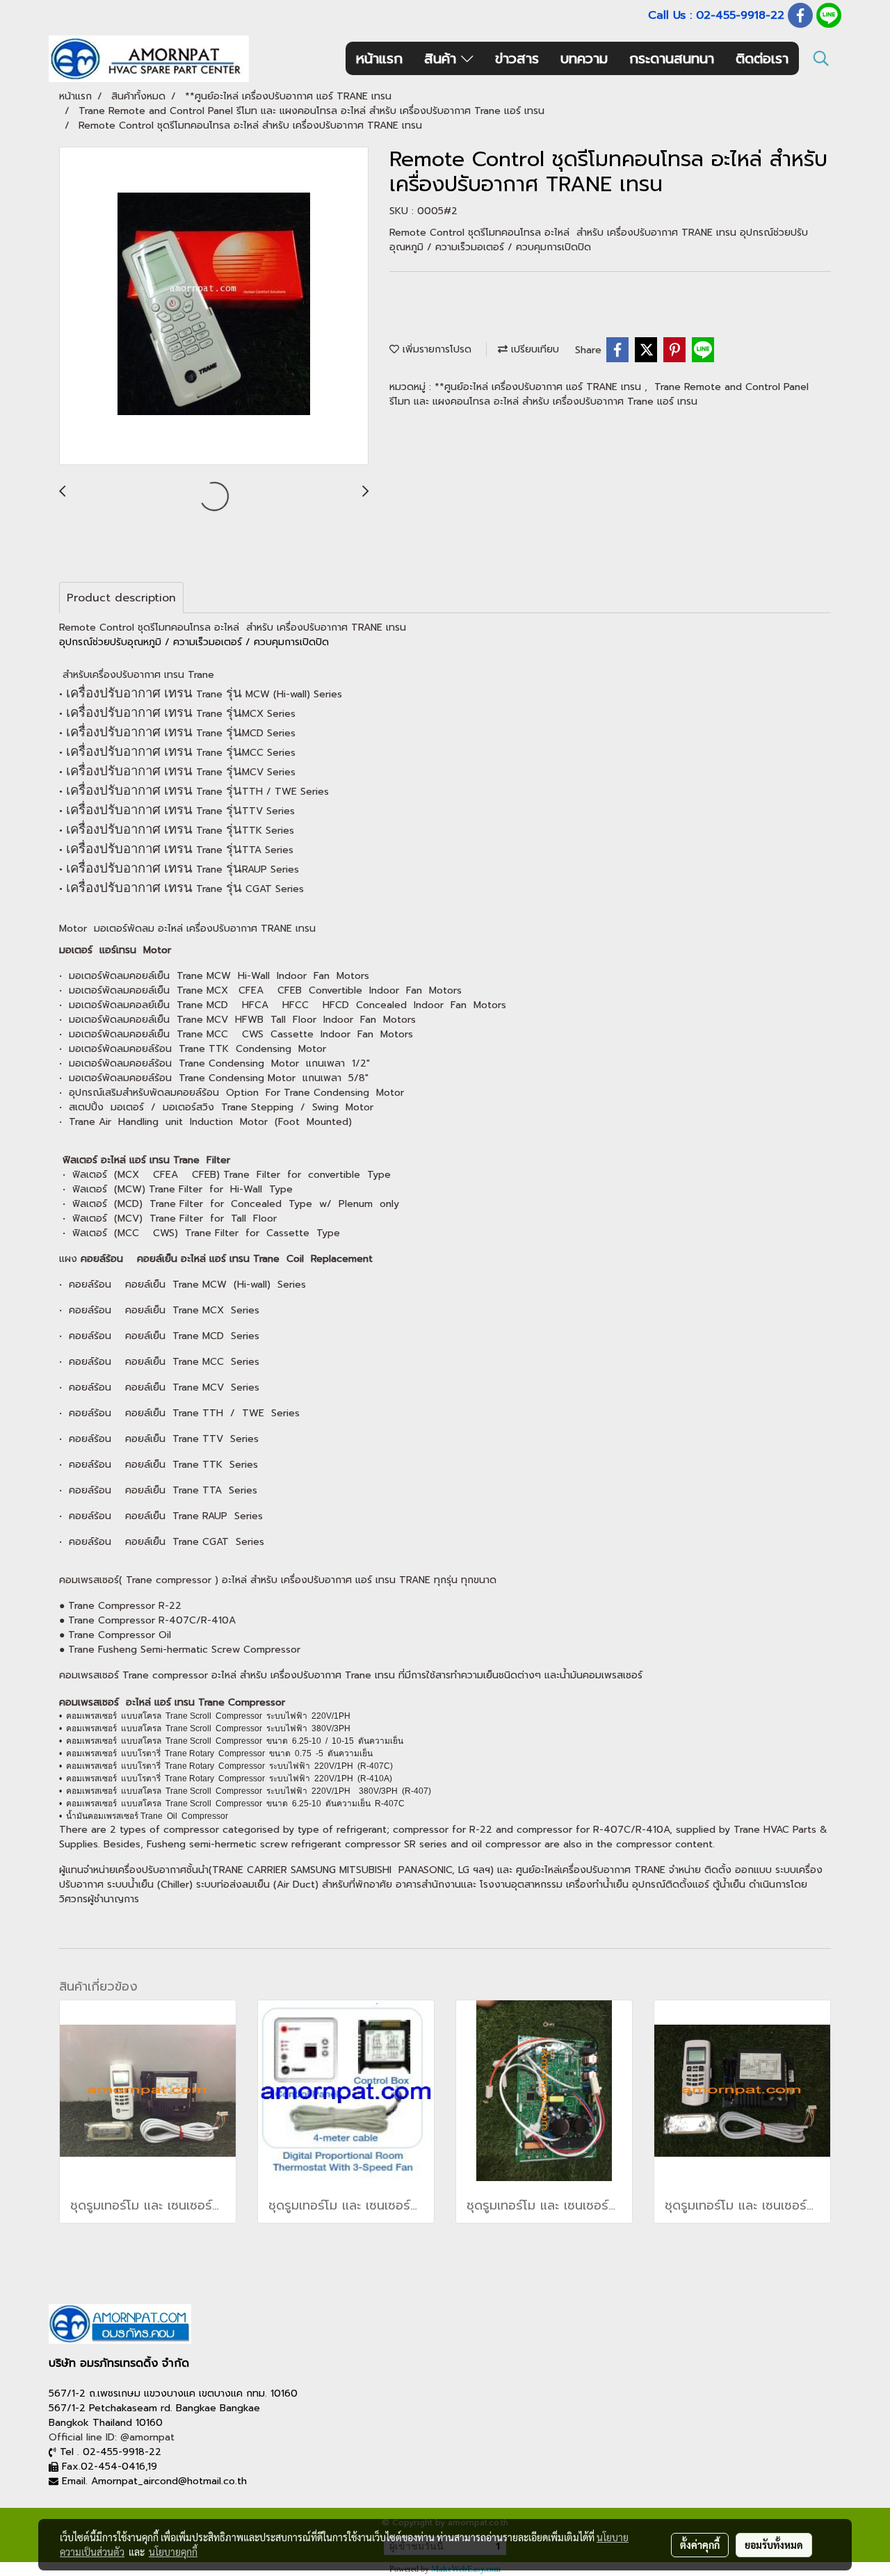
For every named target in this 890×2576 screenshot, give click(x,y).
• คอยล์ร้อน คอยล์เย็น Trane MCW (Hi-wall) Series (183, 1285)
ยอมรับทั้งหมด (774, 2545)
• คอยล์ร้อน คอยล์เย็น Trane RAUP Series (161, 1516)
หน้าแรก (379, 58)
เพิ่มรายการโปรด (435, 349)
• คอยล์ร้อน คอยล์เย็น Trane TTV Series (159, 1439)
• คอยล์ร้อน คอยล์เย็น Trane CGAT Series (162, 1542)
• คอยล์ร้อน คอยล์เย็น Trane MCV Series (159, 1387)
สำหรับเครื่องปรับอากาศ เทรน (125, 675)
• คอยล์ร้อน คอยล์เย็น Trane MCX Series (159, 1310)
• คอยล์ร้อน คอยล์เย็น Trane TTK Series (159, 1465)
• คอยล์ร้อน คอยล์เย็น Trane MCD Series (159, 1336)
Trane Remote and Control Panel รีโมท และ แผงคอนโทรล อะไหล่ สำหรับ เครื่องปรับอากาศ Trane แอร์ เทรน (599, 394)
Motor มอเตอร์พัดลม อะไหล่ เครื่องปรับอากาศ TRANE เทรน (187, 929)
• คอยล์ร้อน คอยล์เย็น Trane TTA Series (158, 1490)
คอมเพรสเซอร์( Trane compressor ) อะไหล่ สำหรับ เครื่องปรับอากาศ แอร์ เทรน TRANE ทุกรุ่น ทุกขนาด (278, 1580)
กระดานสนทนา (672, 58)
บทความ (584, 58)
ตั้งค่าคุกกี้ (700, 2545)
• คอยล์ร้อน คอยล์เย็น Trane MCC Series (159, 1362)
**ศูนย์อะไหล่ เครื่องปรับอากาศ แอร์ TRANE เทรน (540, 387)
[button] (821, 58)
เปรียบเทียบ (533, 349)
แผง (70, 1259)
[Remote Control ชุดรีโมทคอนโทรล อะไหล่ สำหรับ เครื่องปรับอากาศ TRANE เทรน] (214, 307)
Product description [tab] (121, 598)
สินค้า (443, 58)
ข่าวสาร (517, 58)
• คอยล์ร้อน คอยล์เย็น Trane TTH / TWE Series (179, 1413)
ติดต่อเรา (762, 58)
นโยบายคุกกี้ (173, 2552)
